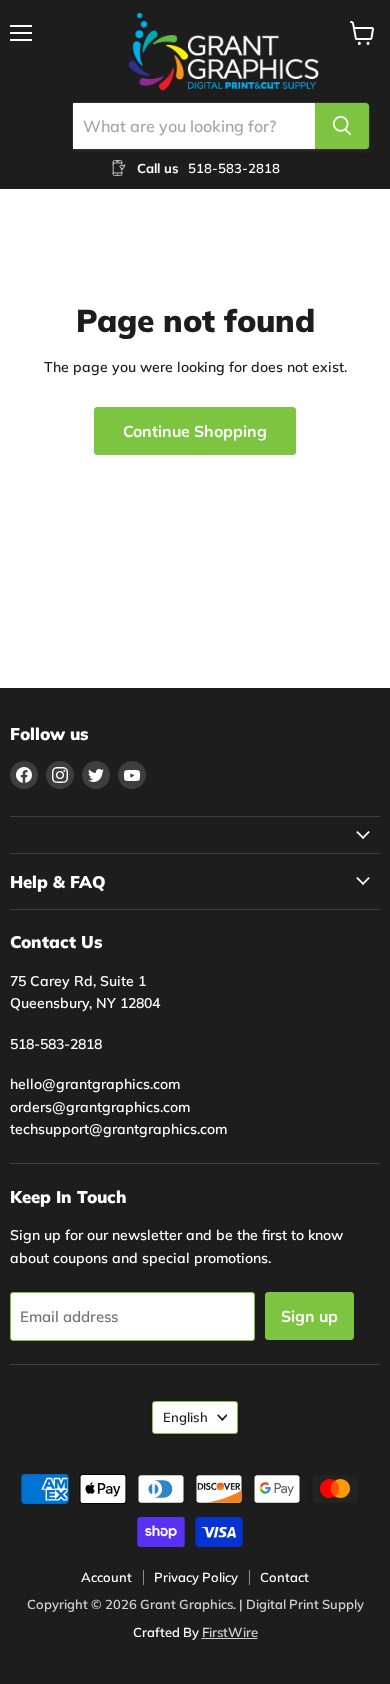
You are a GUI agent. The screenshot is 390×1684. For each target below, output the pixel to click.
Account (106, 1577)
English (185, 1417)
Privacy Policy (196, 1577)
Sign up (309, 1316)
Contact (284, 1577)
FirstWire (230, 1632)
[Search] (342, 126)
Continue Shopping (195, 431)
